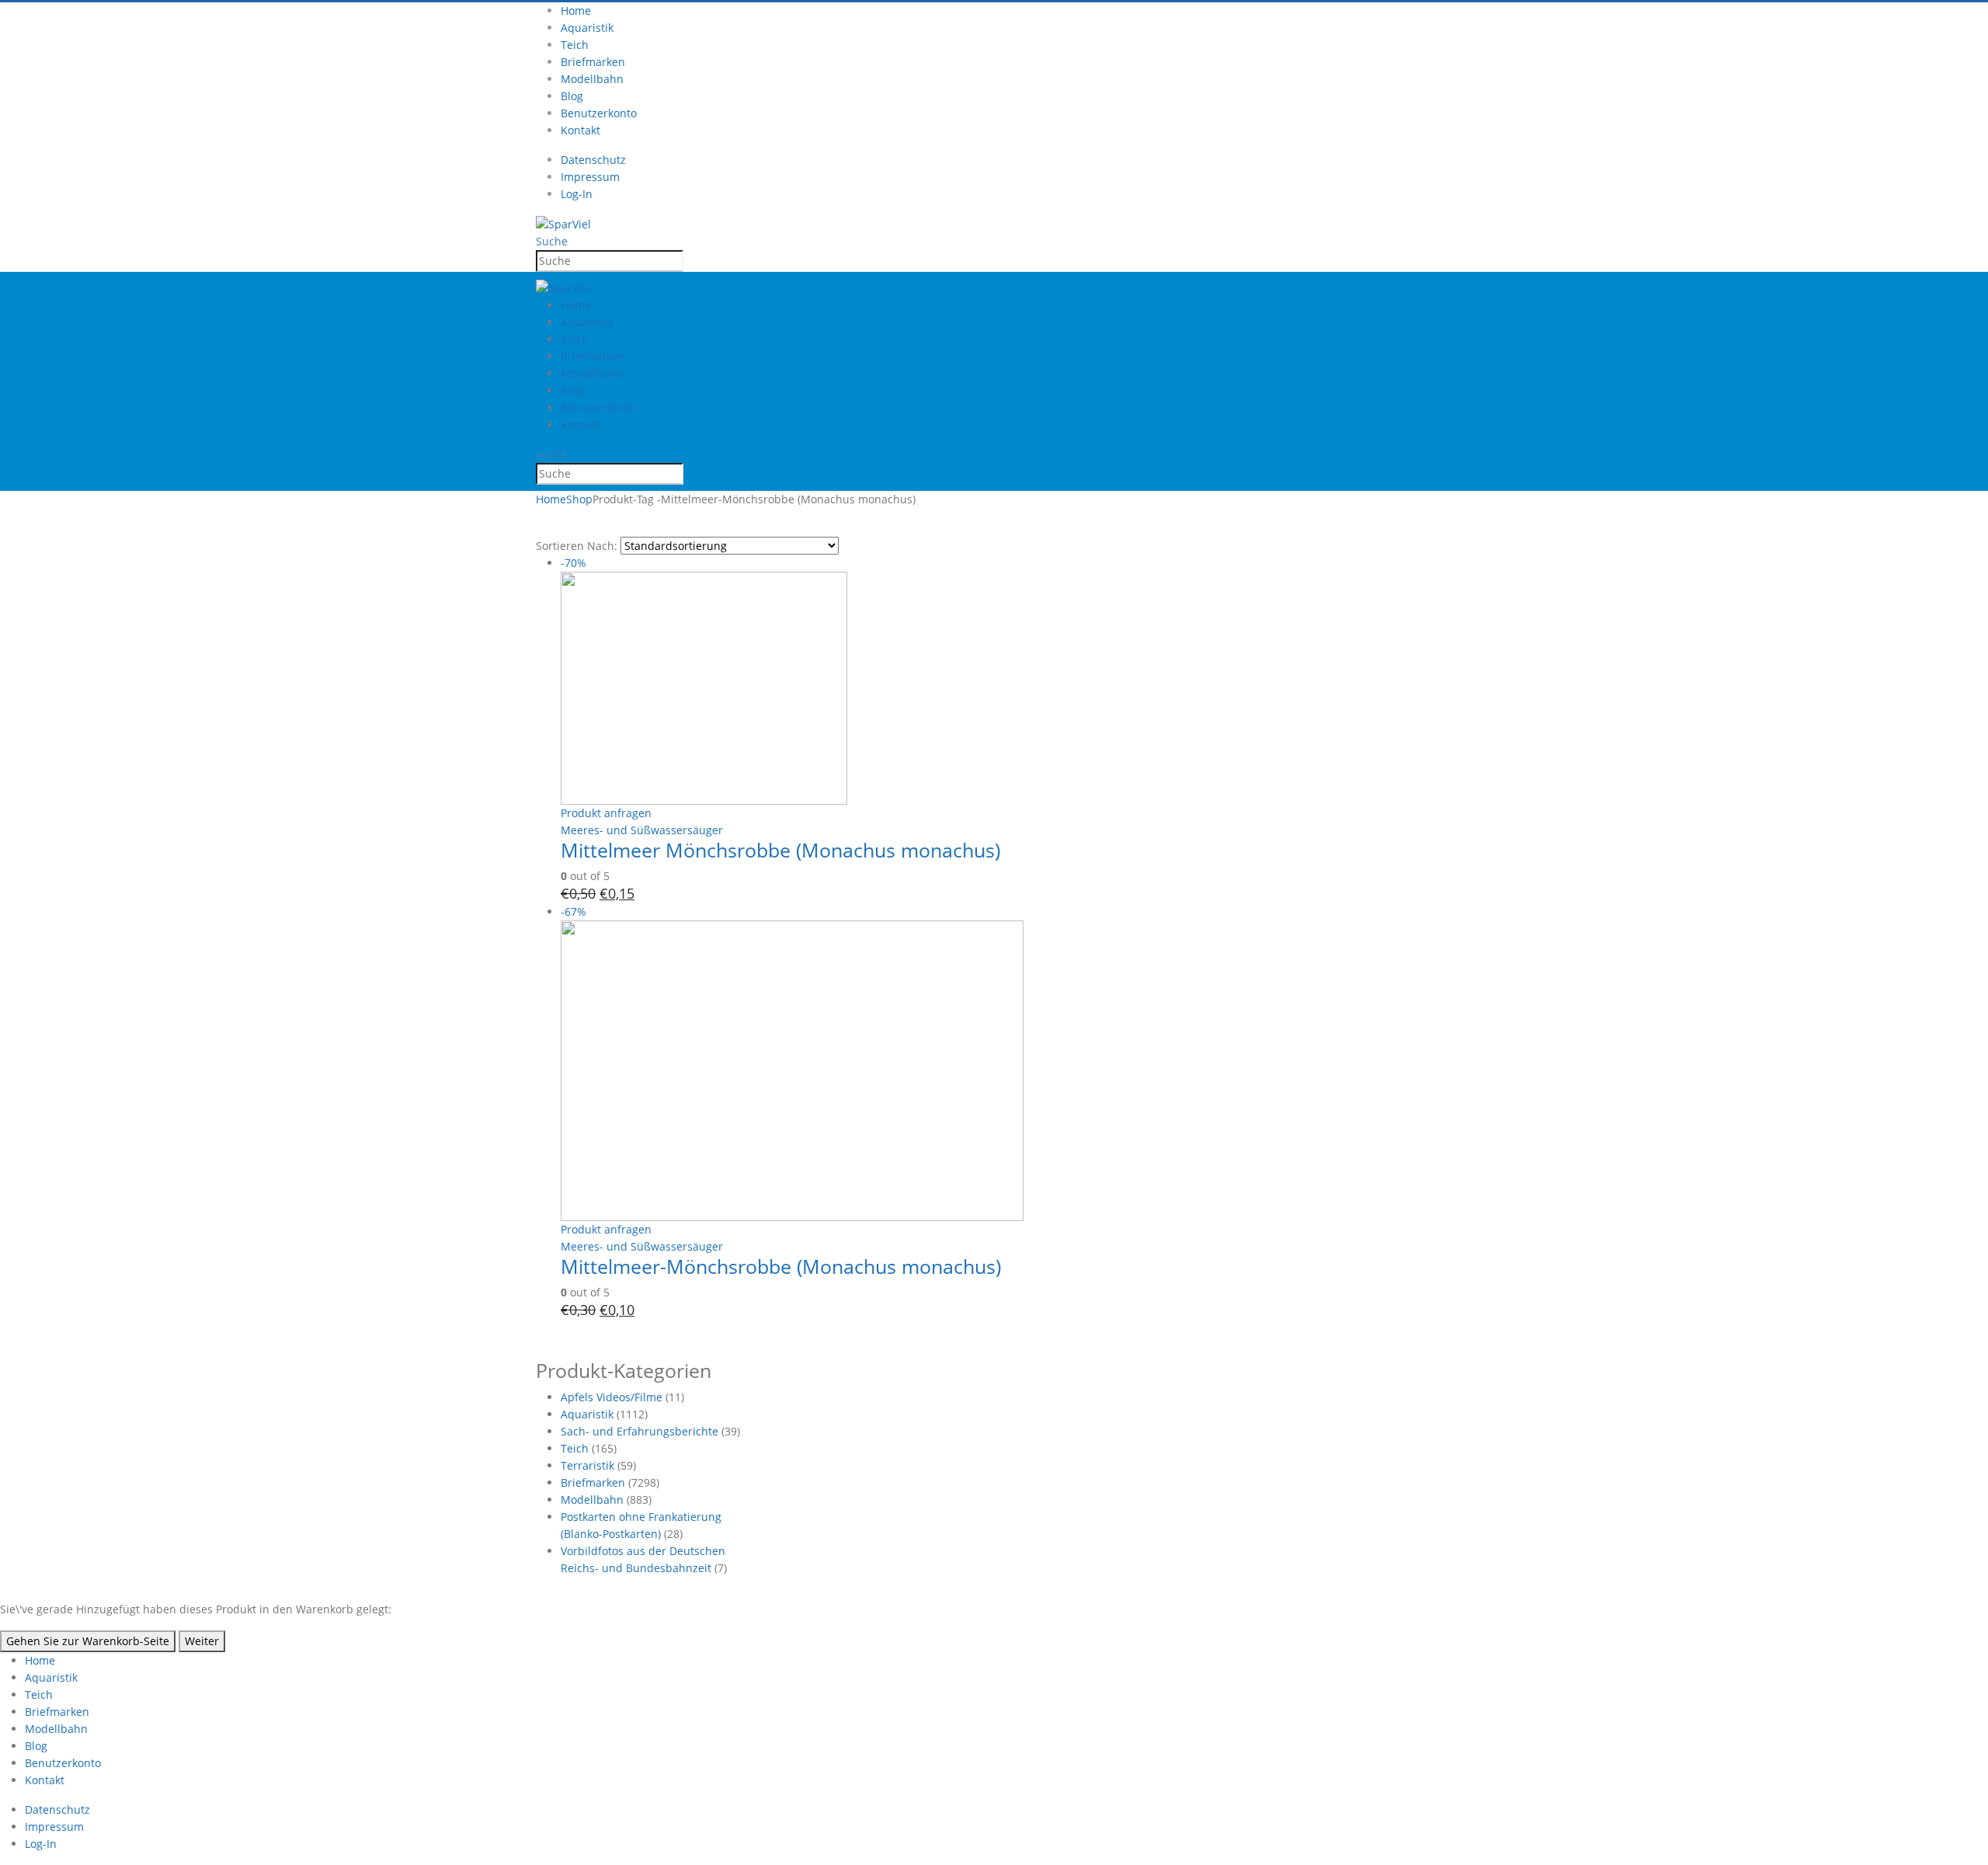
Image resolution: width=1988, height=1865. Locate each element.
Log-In (577, 194)
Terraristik (587, 1465)
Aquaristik (587, 28)
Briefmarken (593, 62)
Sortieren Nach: (577, 546)
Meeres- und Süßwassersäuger (642, 830)
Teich (575, 45)
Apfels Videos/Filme (612, 1397)
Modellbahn (592, 79)
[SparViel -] (563, 223)
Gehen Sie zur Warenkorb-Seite (88, 1641)
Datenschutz (593, 160)
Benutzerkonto (599, 113)
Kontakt (580, 130)
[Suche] (692, 263)
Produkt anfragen (606, 813)
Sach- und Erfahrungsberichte (639, 1431)
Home (576, 10)
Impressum (590, 177)
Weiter (202, 1641)
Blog (572, 96)
